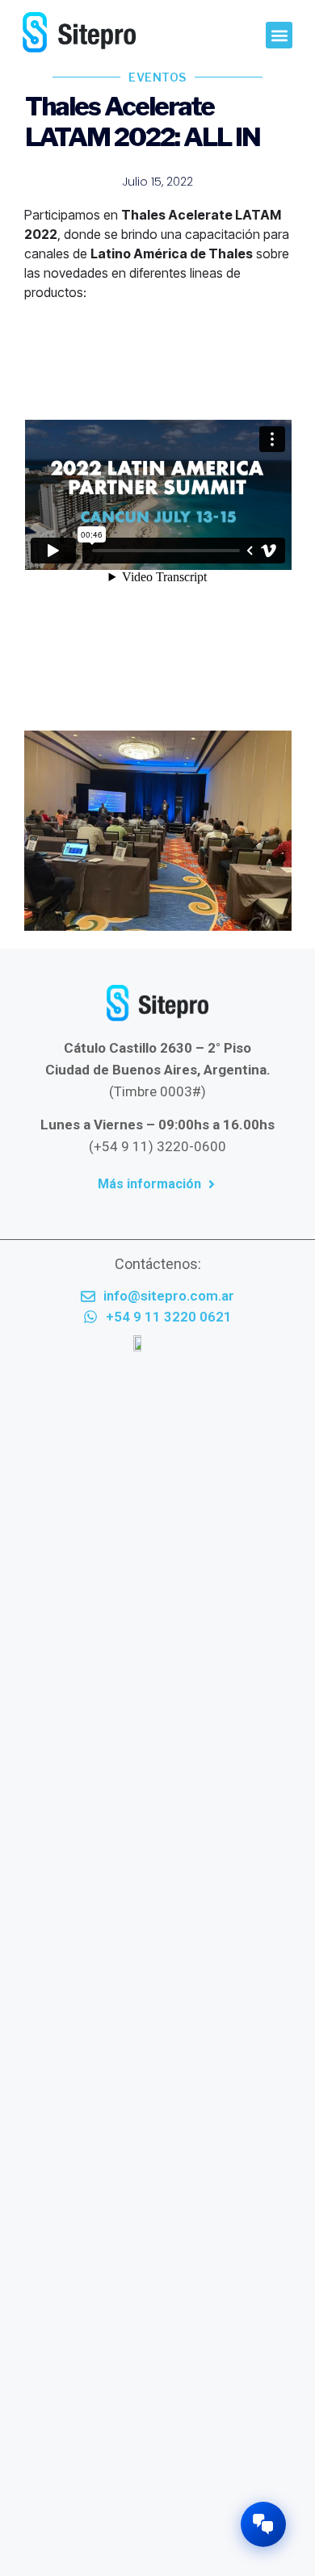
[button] (279, 35)
